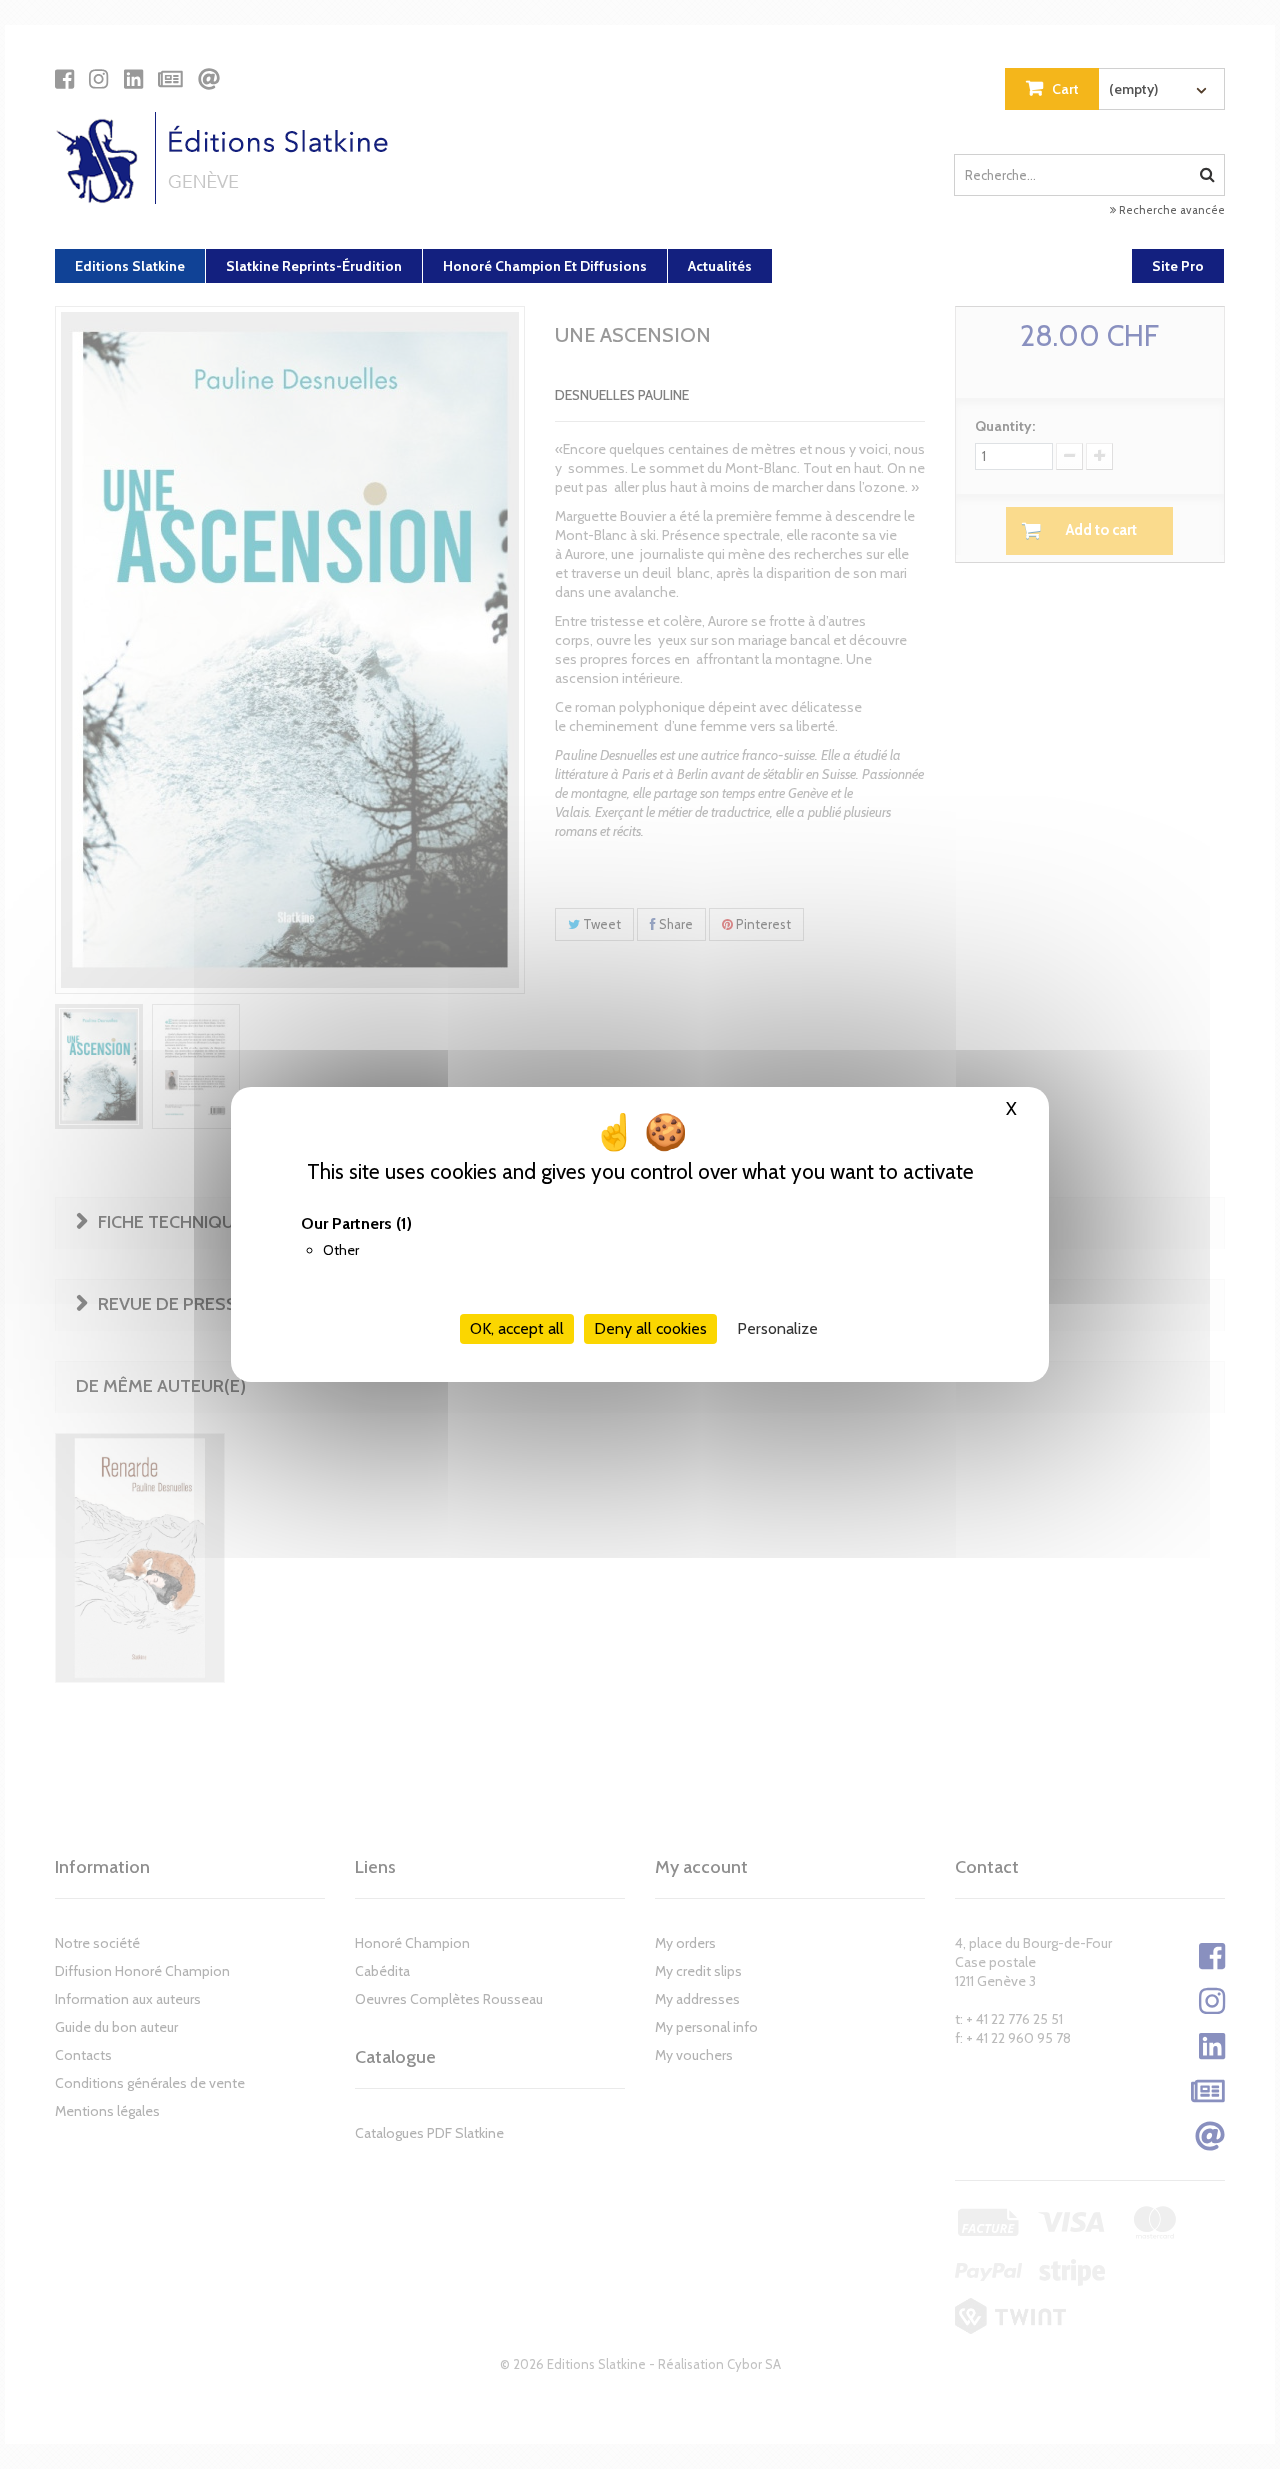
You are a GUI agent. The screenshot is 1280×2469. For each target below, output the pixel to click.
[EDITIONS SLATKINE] (229, 158)
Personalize (777, 1328)
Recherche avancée (1170, 210)
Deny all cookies (650, 1328)
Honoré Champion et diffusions (545, 266)
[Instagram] (98, 79)
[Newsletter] (170, 79)
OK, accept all (517, 1328)
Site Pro (1178, 266)
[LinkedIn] (133, 79)
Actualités (720, 266)
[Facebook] (64, 79)
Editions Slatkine (130, 266)
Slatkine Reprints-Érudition (314, 266)
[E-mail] (209, 79)
